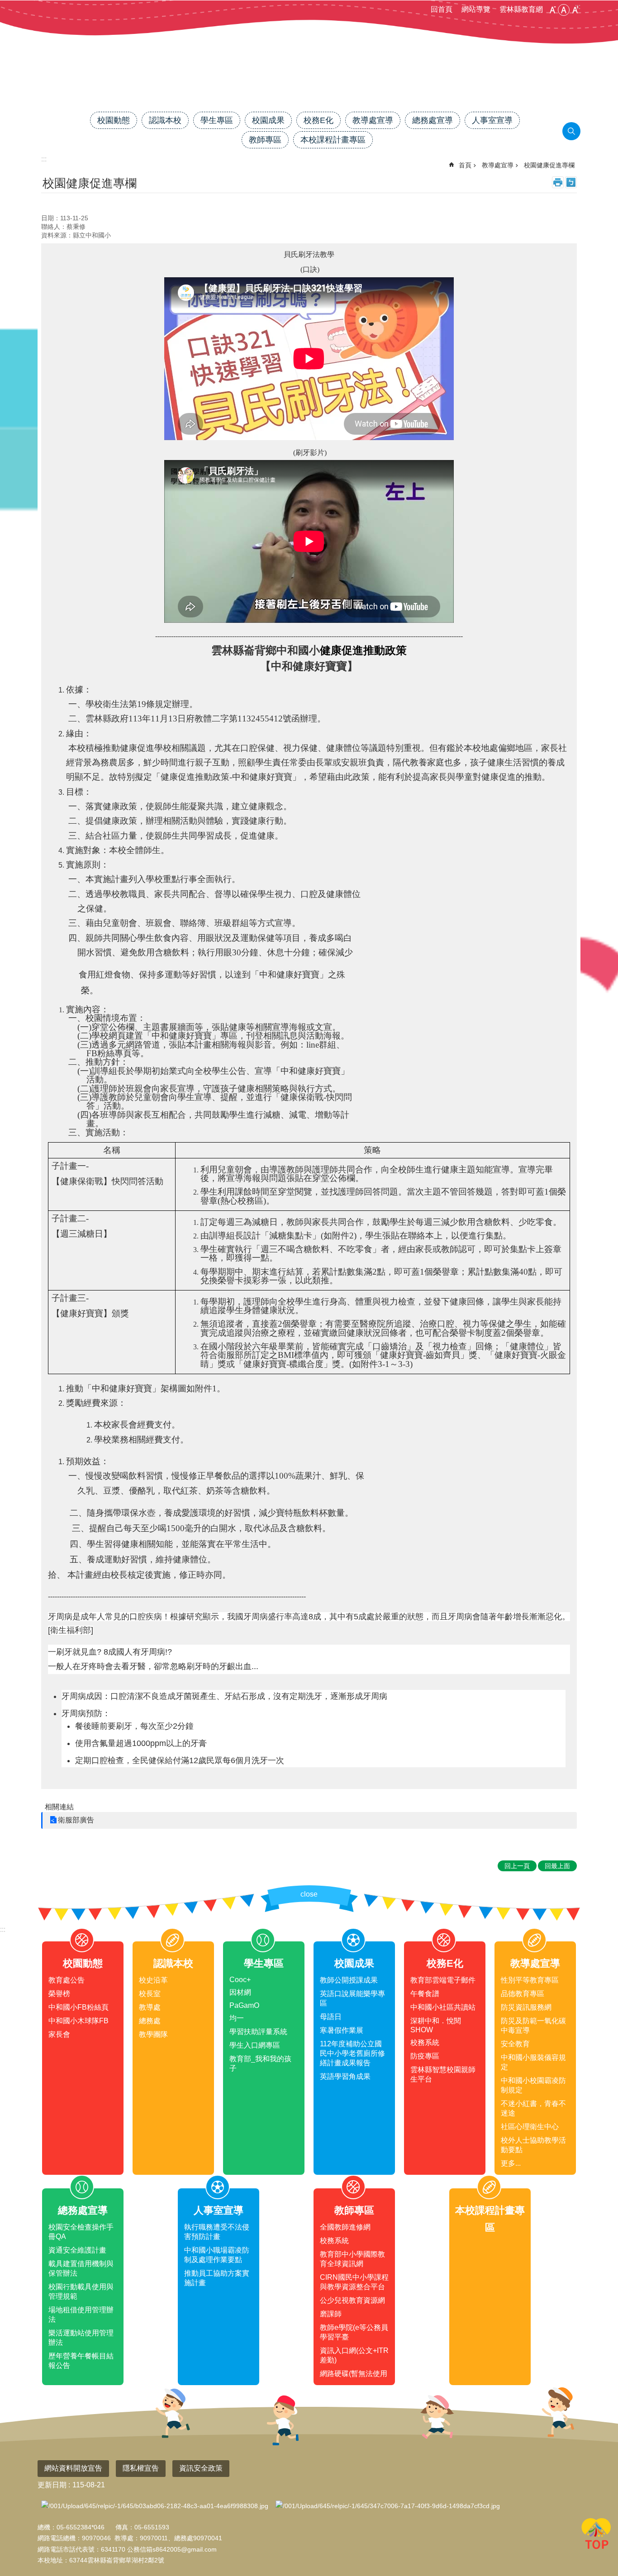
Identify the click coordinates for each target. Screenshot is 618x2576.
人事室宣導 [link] (492, 120)
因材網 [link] (240, 1992)
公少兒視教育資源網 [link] (352, 2300)
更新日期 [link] (52, 2485)
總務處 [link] (150, 2021)
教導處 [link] (150, 2007)
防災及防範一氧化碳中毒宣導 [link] (533, 2026)
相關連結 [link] (59, 1807)
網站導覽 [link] (476, 9)
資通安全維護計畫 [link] (77, 2250)
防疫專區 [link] (425, 2056)
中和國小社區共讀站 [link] (443, 2007)
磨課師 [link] (331, 2314)
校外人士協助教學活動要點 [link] (533, 2145)
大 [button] (575, 10)
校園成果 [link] (268, 120)
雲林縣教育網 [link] (521, 9)
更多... (511, 2163)
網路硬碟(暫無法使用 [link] (354, 2374)
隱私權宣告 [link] (141, 2468)
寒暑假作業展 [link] (342, 2030)
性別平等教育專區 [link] (530, 1980)
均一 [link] (237, 2018)
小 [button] (552, 10)
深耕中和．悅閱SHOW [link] (436, 2025)
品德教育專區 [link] (523, 1994)
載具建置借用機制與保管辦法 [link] (81, 2268)
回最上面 (596, 2535)
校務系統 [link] (425, 2042)
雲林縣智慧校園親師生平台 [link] (443, 2074)
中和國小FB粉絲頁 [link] (78, 2007)
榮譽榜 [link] (59, 1994)
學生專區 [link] (217, 120)
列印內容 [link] (558, 182)
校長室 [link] (150, 1994)
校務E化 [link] (319, 120)
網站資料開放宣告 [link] (73, 2468)
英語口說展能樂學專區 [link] (352, 1998)
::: (3, 1929)
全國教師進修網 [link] (345, 2227)
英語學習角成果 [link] (345, 2076)
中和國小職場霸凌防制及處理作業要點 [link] (217, 2255)
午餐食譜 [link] (425, 1994)
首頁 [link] (465, 165)
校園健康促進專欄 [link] (549, 165)
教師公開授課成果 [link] (349, 1980)
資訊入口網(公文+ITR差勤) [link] (354, 2355)
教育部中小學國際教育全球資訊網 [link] (352, 2259)
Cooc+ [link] (240, 1980)
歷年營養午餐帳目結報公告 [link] (81, 2361)
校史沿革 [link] (153, 1980)
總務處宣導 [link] (433, 120)
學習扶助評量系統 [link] (258, 2032)
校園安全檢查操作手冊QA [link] (81, 2232)
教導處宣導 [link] (373, 120)
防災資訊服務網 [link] (526, 2007)
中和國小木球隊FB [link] (78, 2021)
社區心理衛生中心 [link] (530, 2127)
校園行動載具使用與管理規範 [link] (81, 2291)
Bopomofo (571, 182)
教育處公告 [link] (67, 1980)
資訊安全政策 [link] (201, 2468)
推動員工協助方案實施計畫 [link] (217, 2278)
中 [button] (564, 10)
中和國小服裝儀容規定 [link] (533, 2062)
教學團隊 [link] (153, 2034)
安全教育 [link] (515, 2044)
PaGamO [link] (244, 2005)
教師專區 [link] (265, 140)
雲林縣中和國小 (309, 80)
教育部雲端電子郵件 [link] (443, 1980)
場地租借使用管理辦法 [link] (81, 2315)
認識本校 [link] (165, 120)
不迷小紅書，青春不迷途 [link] (533, 2108)
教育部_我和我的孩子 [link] (260, 2064)
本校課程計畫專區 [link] (333, 140)
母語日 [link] (331, 2017)
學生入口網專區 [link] (255, 2045)
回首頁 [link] (442, 9)
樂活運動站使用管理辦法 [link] (81, 2338)
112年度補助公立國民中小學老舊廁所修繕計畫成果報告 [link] (352, 2053)
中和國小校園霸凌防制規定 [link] (533, 2085)
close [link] (309, 1894)
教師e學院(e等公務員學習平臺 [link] (354, 2332)
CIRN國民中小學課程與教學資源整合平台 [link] (354, 2282)
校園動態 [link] (114, 120)
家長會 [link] (59, 2034)
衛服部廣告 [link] (76, 1820)
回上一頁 (517, 1866)
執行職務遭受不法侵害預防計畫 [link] (217, 2232)
